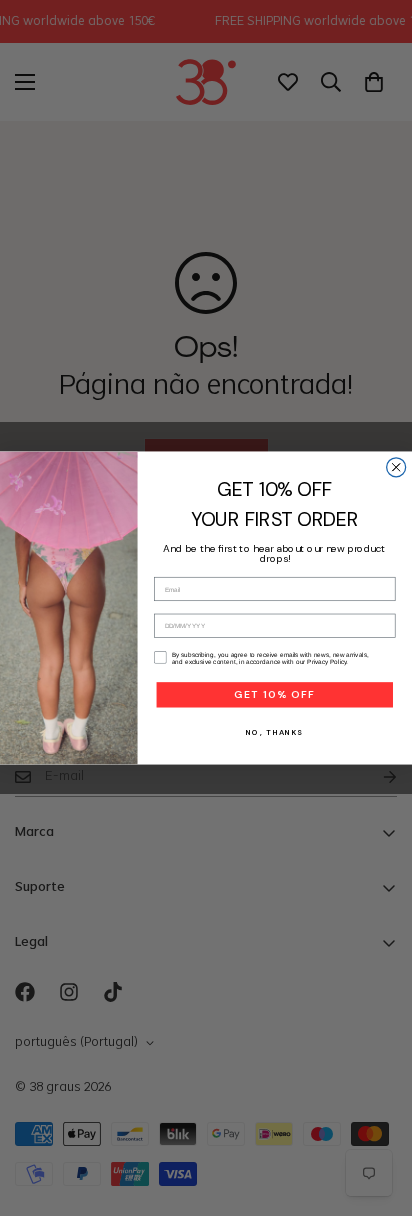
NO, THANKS (274, 733)
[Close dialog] (396, 467)
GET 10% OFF (274, 694)
